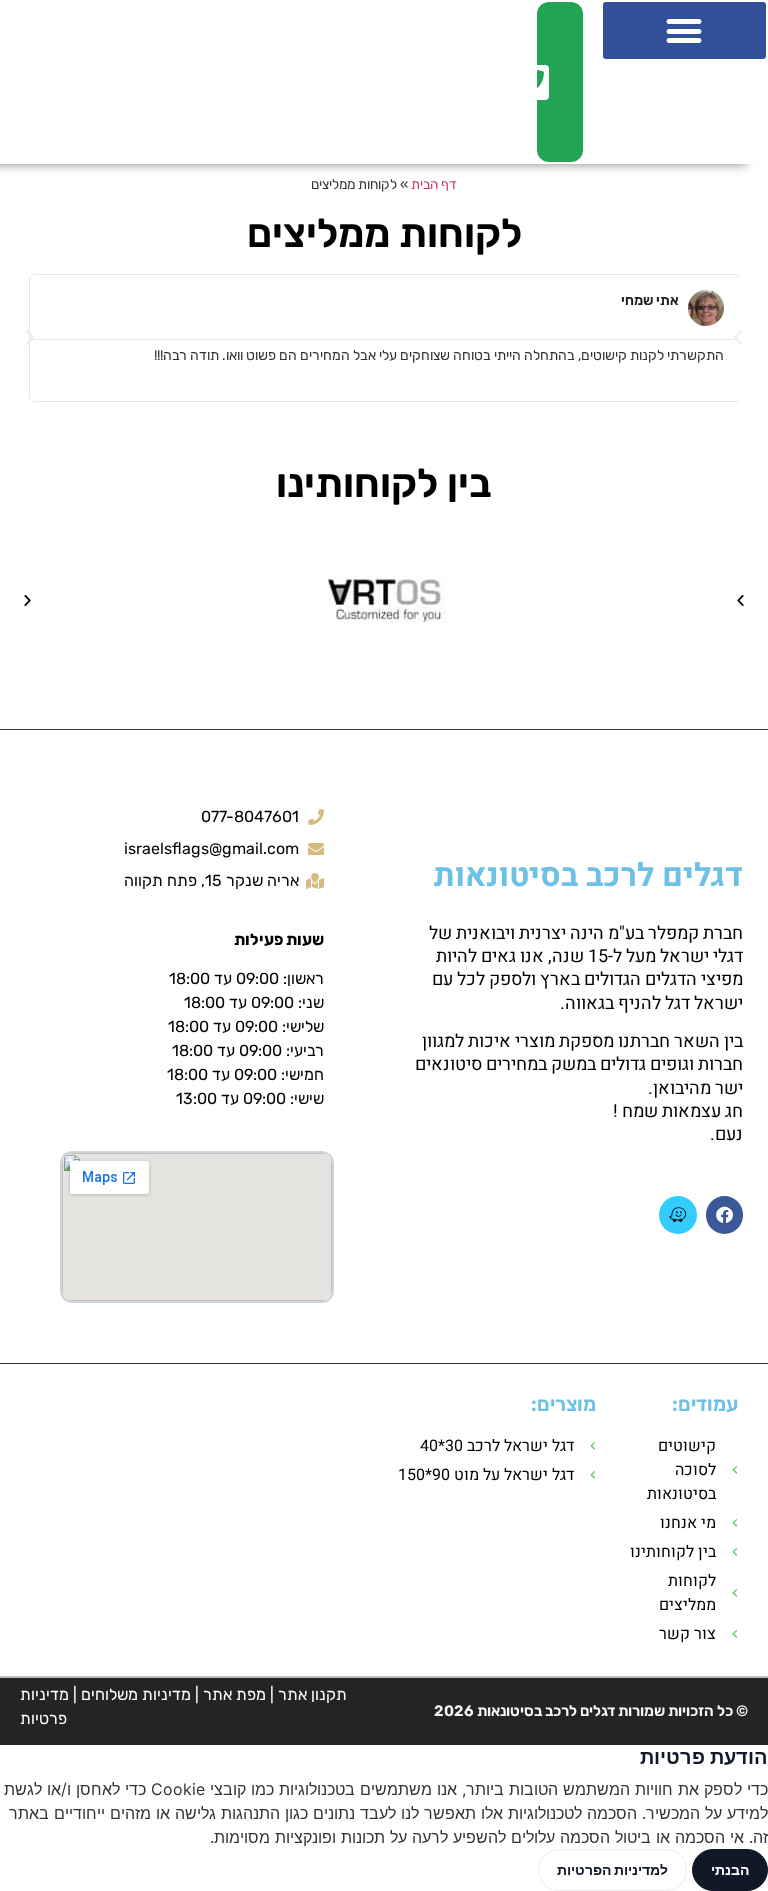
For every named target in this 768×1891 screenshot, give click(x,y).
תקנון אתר (312, 1694)
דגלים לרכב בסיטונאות (588, 875)
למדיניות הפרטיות (612, 1869)
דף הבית (434, 184)
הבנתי (730, 1869)
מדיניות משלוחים (136, 1694)
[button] (684, 30)
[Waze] (677, 1214)
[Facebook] (724, 1214)
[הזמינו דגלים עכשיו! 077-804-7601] (547, 82)
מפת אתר (234, 1694)
